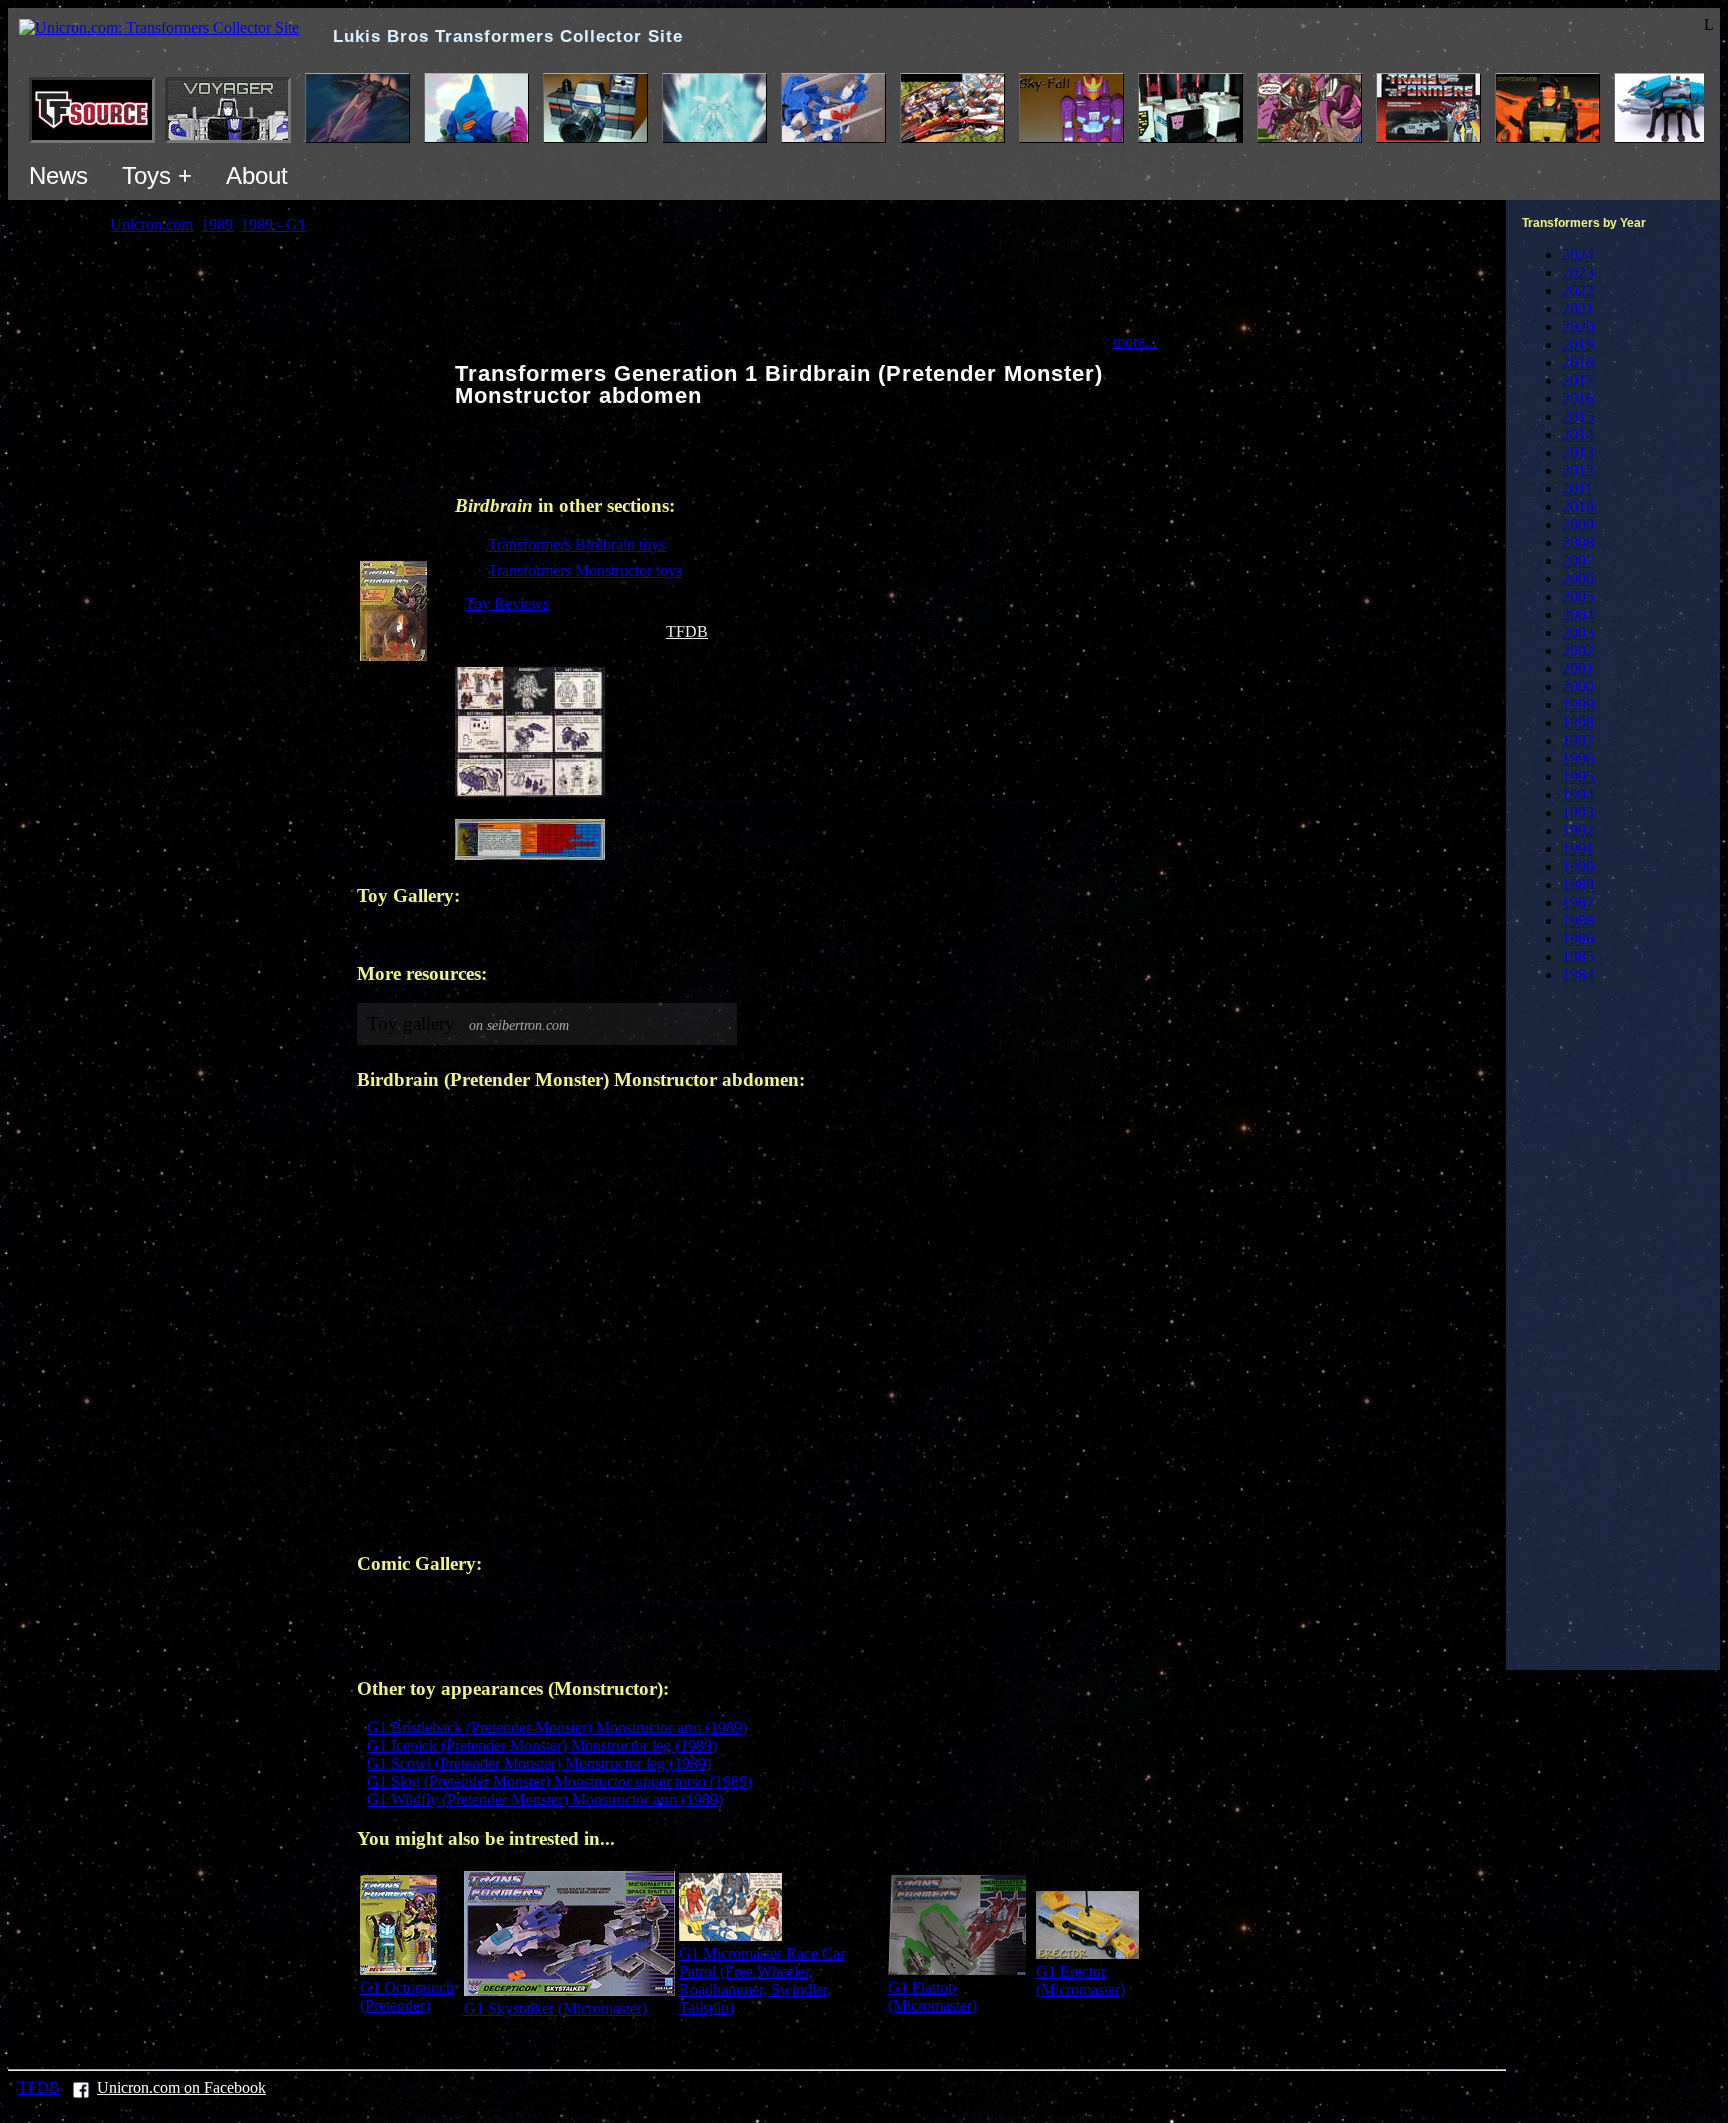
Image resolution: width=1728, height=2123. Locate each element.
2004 (1578, 614)
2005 (1578, 596)
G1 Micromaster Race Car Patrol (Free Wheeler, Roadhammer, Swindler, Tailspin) (762, 1980)
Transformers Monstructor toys (585, 570)
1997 (1578, 740)
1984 (1578, 974)
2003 (1578, 632)
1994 (1578, 794)
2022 (1578, 290)
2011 (1577, 488)
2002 (1578, 650)
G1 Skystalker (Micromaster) (555, 2008)
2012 (1578, 470)
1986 (1578, 938)
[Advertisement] (1634, 1332)
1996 (1578, 758)
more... (1135, 341)
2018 (1578, 362)
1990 (1578, 866)
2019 (1578, 344)
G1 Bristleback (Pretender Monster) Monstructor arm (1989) (557, 1727)
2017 (1578, 380)
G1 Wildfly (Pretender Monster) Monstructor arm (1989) (545, 1799)
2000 (1578, 686)
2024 (1578, 254)
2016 (1578, 398)
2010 (1578, 506)
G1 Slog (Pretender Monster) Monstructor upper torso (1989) (559, 1781)
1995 (1578, 776)
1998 (1578, 722)
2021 (1578, 308)
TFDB (687, 631)
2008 (1578, 542)
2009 (1578, 524)
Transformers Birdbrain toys (576, 544)
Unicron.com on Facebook (181, 2087)
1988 (1578, 920)
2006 (1578, 578)
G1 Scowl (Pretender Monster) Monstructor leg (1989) (539, 1763)
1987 (1578, 902)
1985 (1578, 956)
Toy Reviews (507, 603)
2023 (1578, 272)
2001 (1578, 668)
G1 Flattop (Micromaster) (932, 1996)
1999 (1578, 704)
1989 (1578, 884)
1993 (1578, 812)
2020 (1578, 326)
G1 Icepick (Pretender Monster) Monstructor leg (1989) (542, 1745)
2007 (1578, 560)
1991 (1578, 848)
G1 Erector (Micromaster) (1080, 1980)
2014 (1578, 434)
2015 (1578, 416)
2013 (1578, 452)
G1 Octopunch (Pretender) (407, 1996)
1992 (1578, 830)
